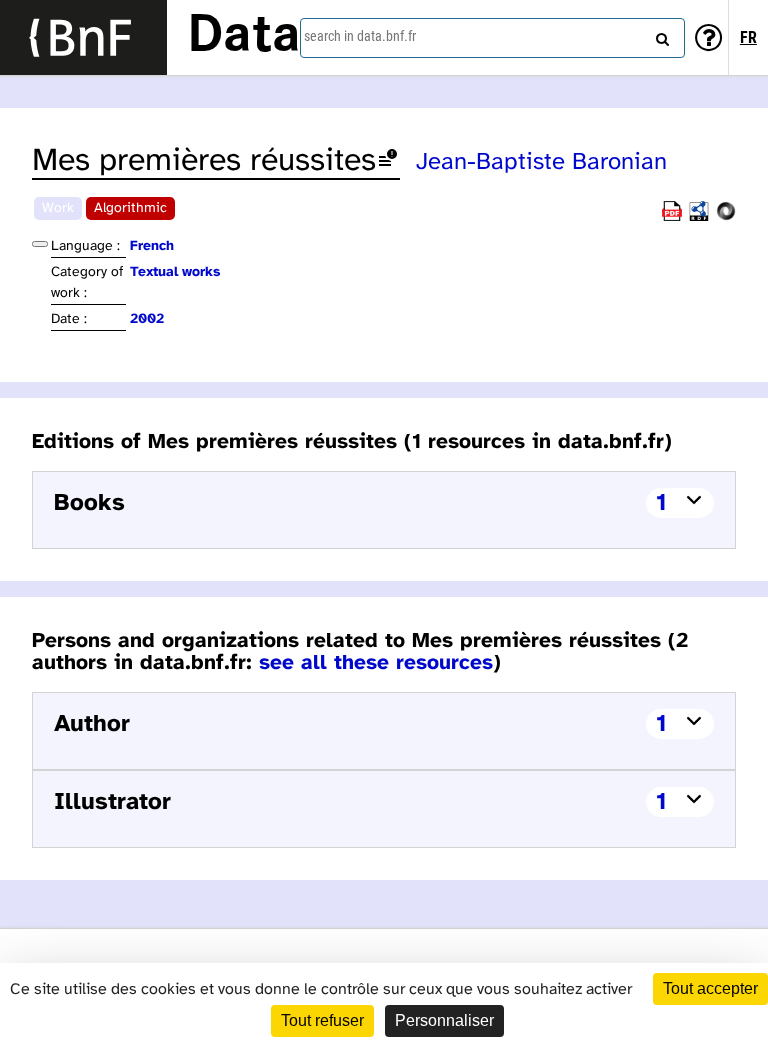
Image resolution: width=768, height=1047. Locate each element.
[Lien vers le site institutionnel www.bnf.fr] (83, 37)
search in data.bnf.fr (360, 36)
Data (244, 37)
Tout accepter (710, 988)
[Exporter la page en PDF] (672, 217)
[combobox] (492, 38)
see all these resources (376, 663)
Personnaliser (444, 1020)
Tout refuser (322, 1020)
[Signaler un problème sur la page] (388, 161)
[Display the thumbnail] (40, 244)
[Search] (660, 35)
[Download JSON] (726, 217)
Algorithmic (130, 208)
